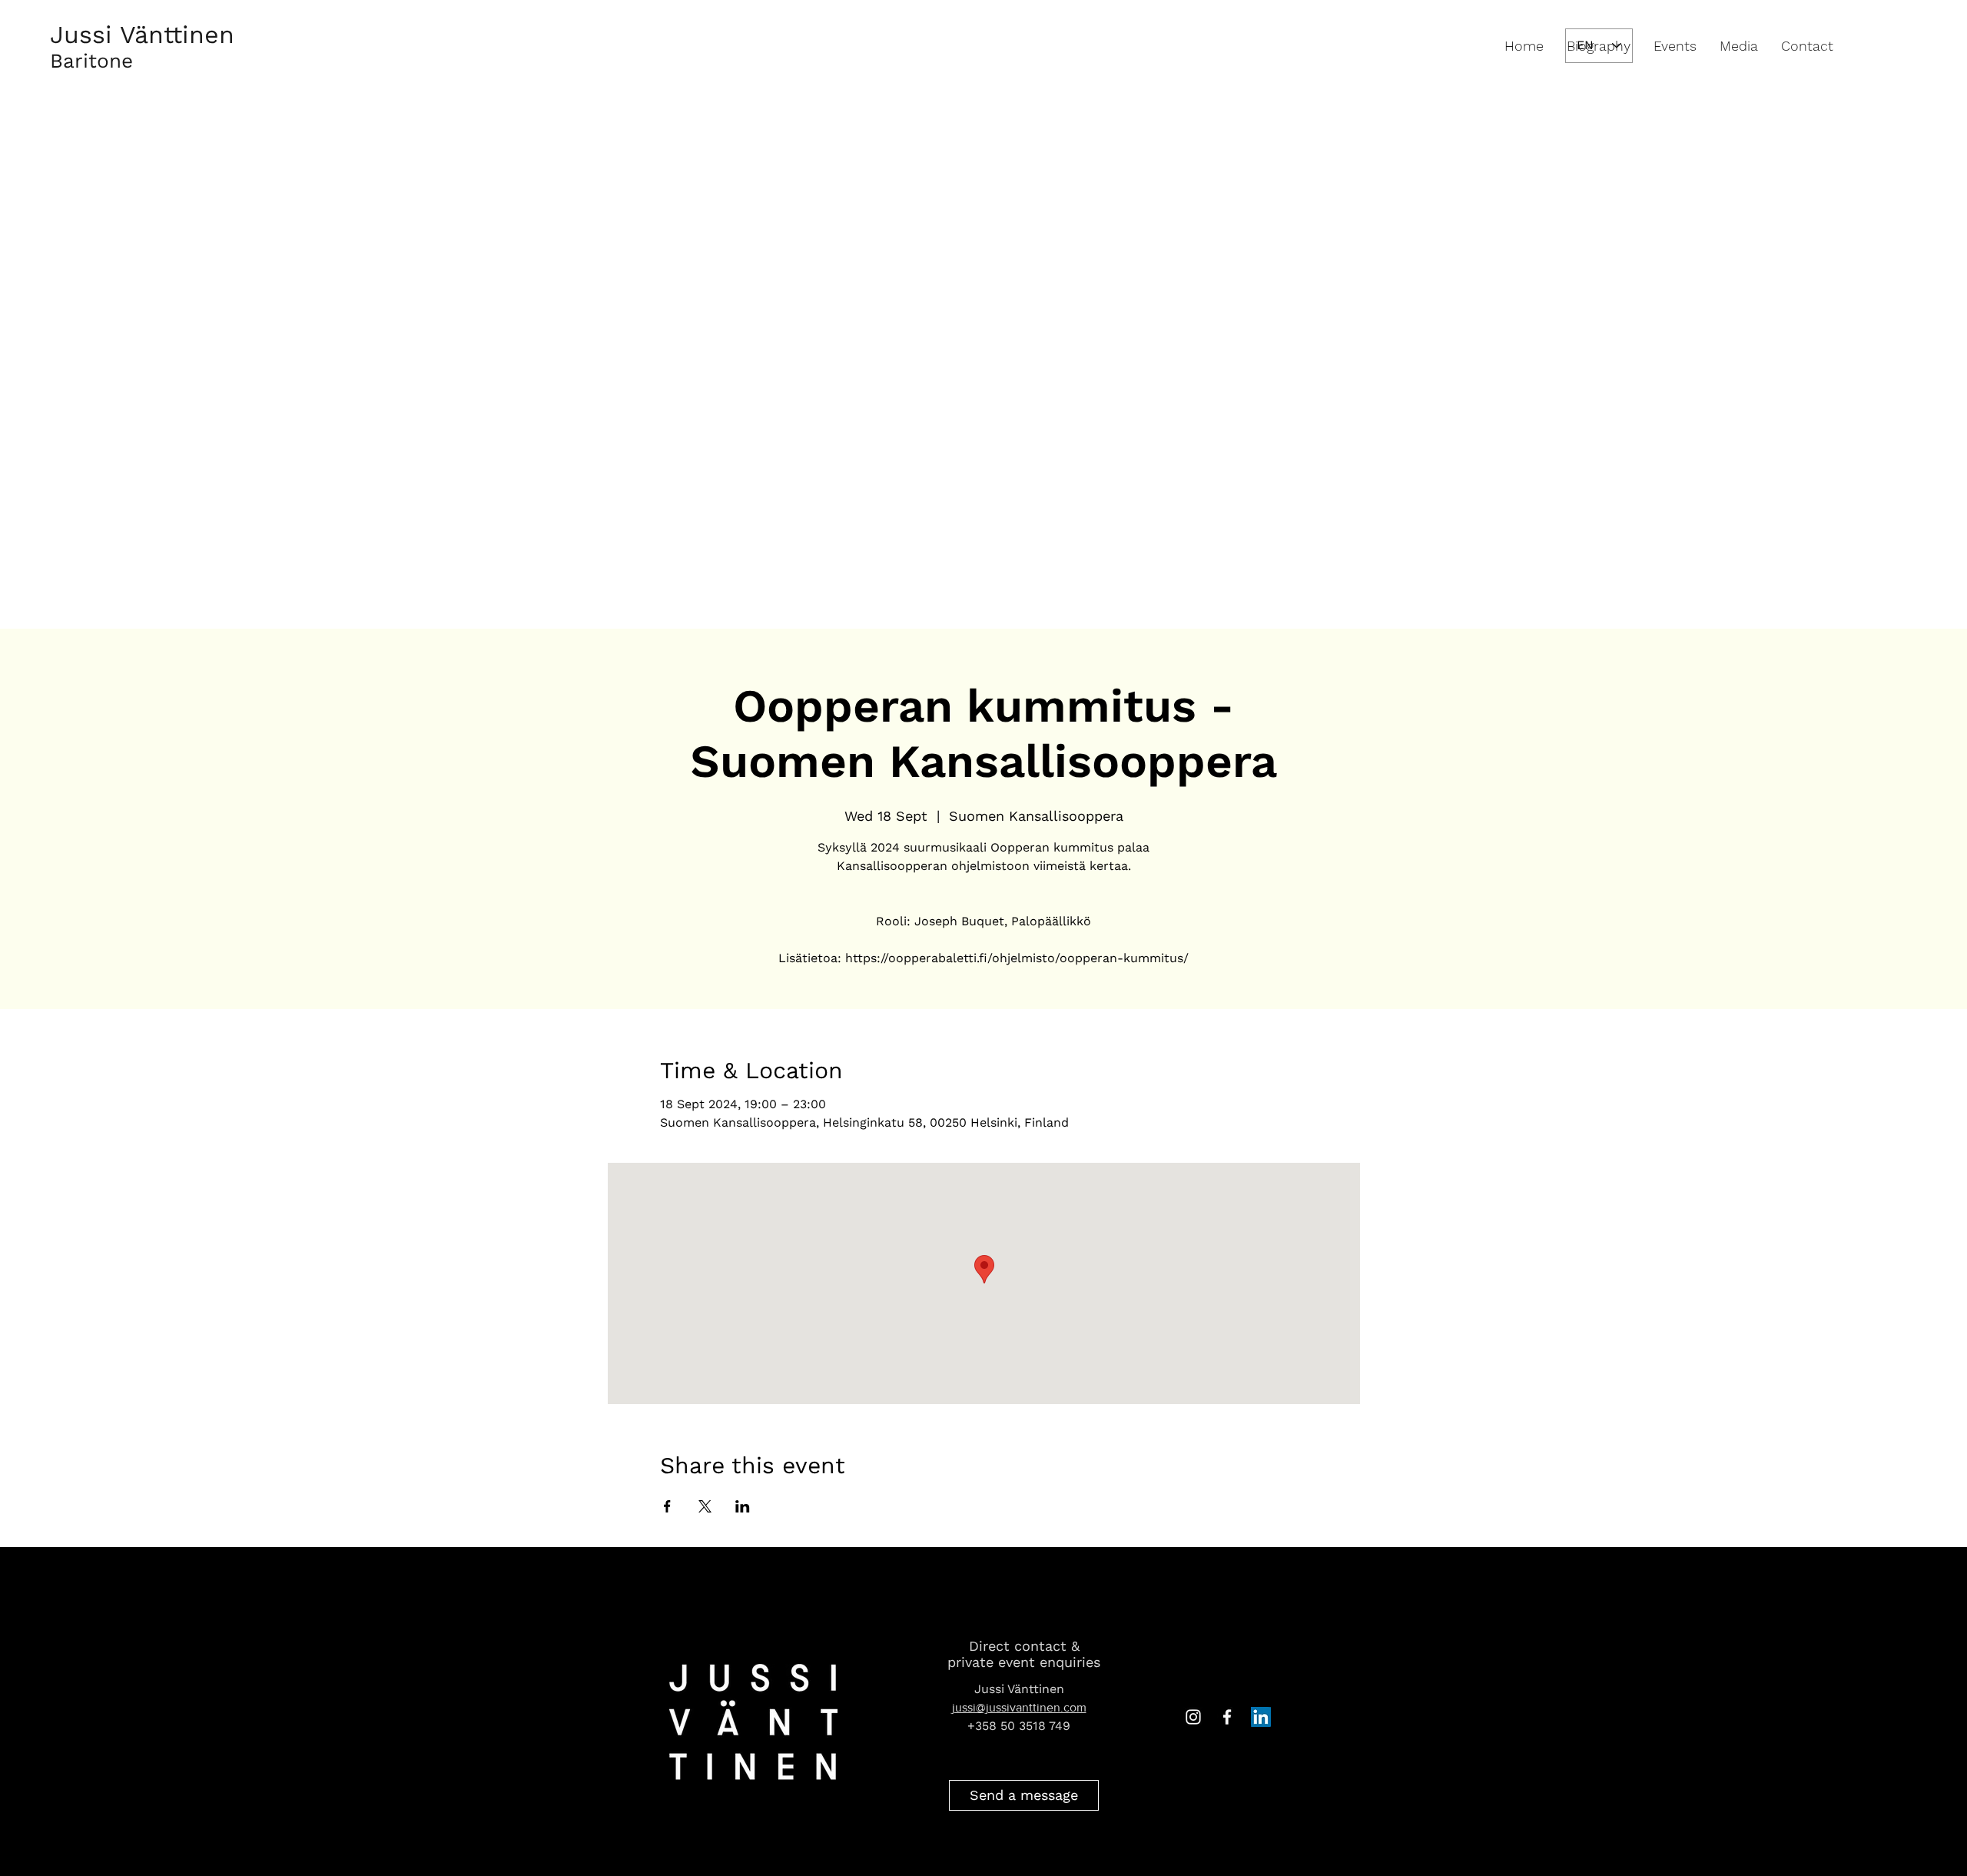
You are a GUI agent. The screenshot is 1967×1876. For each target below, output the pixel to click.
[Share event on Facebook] (667, 1506)
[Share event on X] (705, 1506)
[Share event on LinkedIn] (743, 1506)
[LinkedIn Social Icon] (1261, 1717)
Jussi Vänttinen (142, 35)
